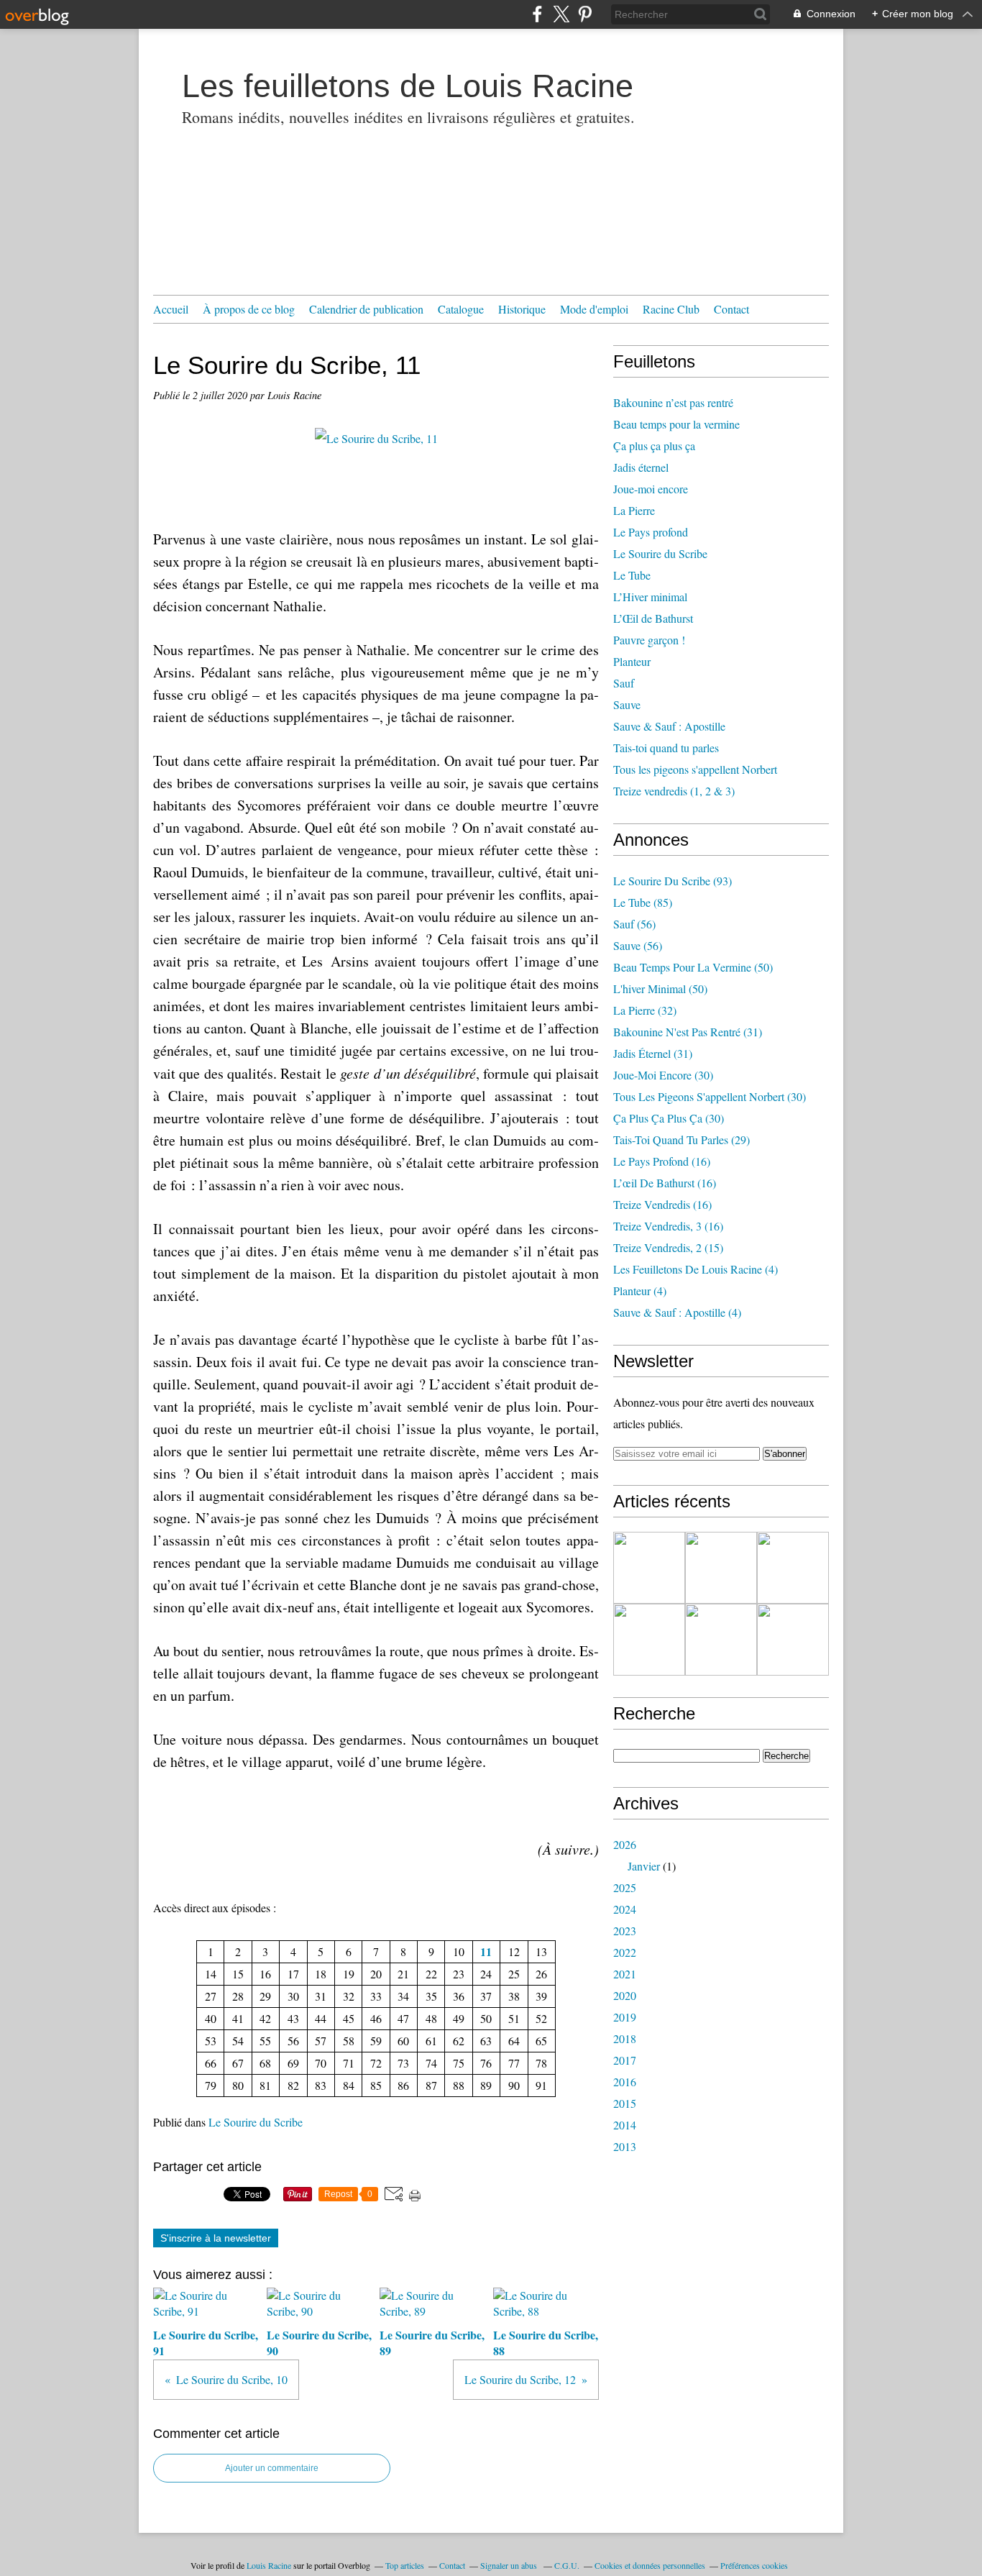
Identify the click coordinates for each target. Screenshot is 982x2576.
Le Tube (632, 575)
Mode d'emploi (594, 309)
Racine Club (671, 309)
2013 (625, 2146)
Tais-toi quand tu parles (666, 748)
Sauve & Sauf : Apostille (669, 726)
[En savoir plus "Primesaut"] (721, 1640)
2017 (625, 2060)
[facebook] (537, 14)
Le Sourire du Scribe (256, 2122)
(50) (693, 967)
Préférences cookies (754, 2565)
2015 (625, 2103)
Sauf (624, 683)
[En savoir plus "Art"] (793, 1568)
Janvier (644, 1866)
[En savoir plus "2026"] (649, 1568)
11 (486, 1951)
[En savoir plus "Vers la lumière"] (793, 1640)
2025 (625, 1887)
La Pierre (634, 510)
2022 (625, 1952)
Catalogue (461, 309)
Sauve (627, 704)
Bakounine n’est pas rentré (673, 402)
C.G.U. (567, 2565)
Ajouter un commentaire (272, 2468)
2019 (625, 2017)
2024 (625, 1909)
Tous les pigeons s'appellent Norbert (695, 769)
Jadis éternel (641, 467)
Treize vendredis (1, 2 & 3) (674, 791)
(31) (688, 1032)
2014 (625, 2125)
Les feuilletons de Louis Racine (408, 86)
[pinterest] (585, 14)
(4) (696, 1269)
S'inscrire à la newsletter (216, 2238)
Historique (522, 309)
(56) (634, 924)
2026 (625, 1844)
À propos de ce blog (249, 309)
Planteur (632, 661)
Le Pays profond (651, 532)
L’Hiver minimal (650, 597)
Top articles (405, 2565)
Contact (731, 309)
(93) (673, 881)
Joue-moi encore (651, 489)
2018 (625, 2038)
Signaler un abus (510, 2565)
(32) (645, 1010)
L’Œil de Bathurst (653, 618)
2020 (625, 1995)
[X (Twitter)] (561, 14)
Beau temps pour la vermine (676, 424)
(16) (662, 1161)
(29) (682, 1139)
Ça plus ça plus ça (654, 446)
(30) (663, 1075)
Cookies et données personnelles (650, 2565)
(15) (668, 1247)
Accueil (171, 309)
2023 (625, 1931)
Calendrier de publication (366, 309)
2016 (625, 2082)
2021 (625, 1974)
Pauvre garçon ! (649, 640)
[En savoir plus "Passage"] (649, 1640)
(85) (643, 902)
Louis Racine (269, 2565)
